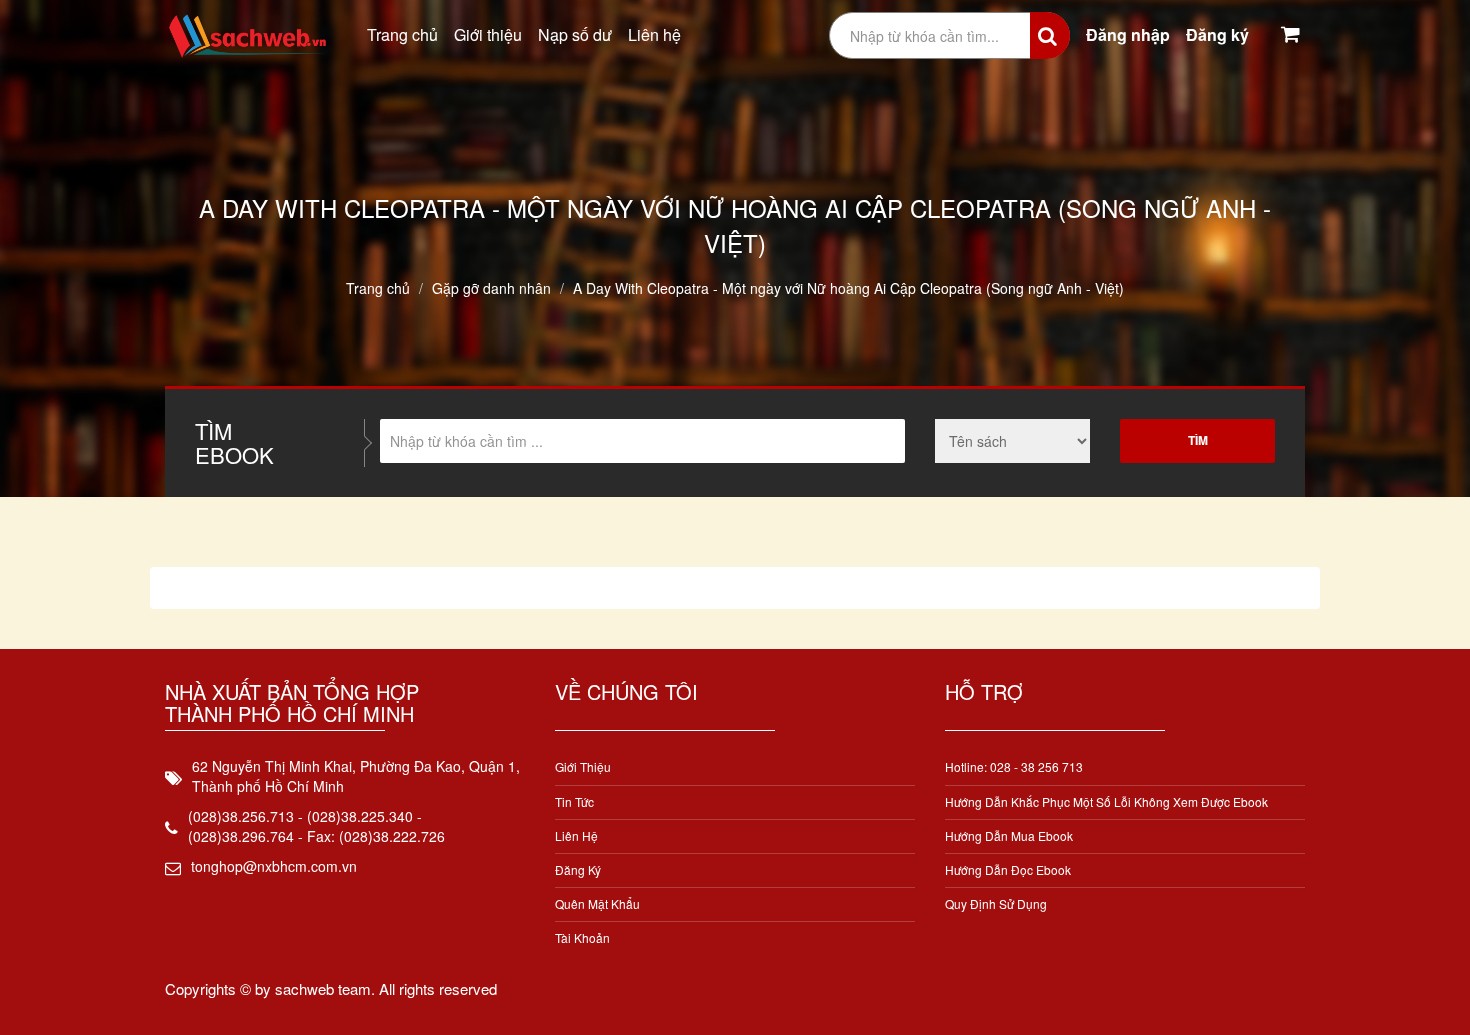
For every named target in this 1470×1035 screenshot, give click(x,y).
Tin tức (574, 801)
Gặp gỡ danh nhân (491, 288)
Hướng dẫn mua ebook (1009, 835)
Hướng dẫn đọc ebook (1008, 869)
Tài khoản (582, 937)
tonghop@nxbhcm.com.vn (274, 866)
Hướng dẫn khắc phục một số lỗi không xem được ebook (1106, 801)
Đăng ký (1217, 34)
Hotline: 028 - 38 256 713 (1014, 766)
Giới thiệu (488, 34)
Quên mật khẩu (597, 903)
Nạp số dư (575, 34)
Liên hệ (654, 34)
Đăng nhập (1128, 34)
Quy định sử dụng (996, 903)
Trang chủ (402, 34)
